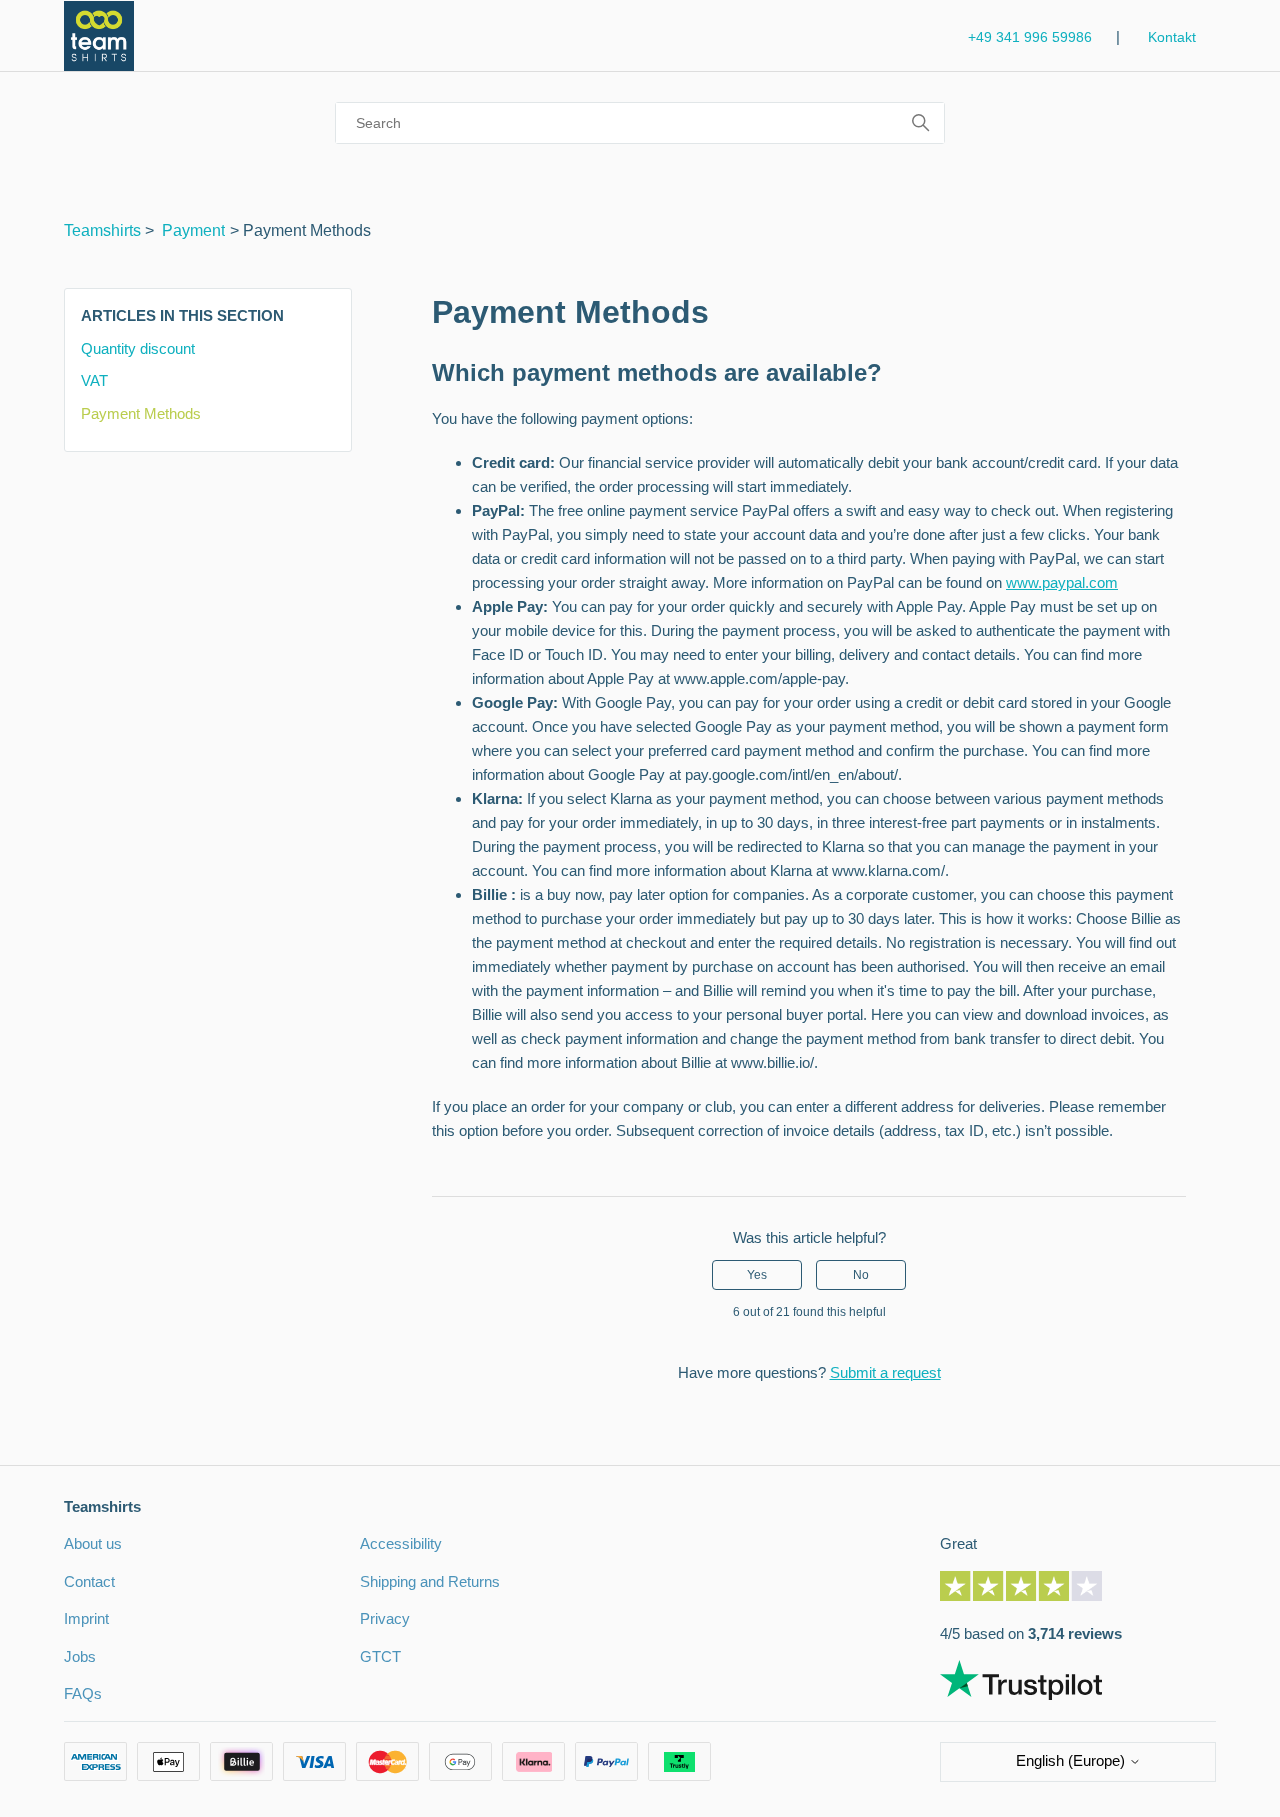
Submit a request (885, 1372)
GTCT (380, 1656)
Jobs (80, 1656)
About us (93, 1543)
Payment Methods (141, 413)
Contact (89, 1581)
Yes (757, 1275)
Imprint (86, 1618)
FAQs (83, 1693)
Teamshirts (102, 230)
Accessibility (401, 1543)
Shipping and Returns (430, 1581)
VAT (94, 380)
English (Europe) (1072, 1760)
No (861, 1275)
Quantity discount (138, 348)
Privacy (385, 1618)
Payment (193, 230)
